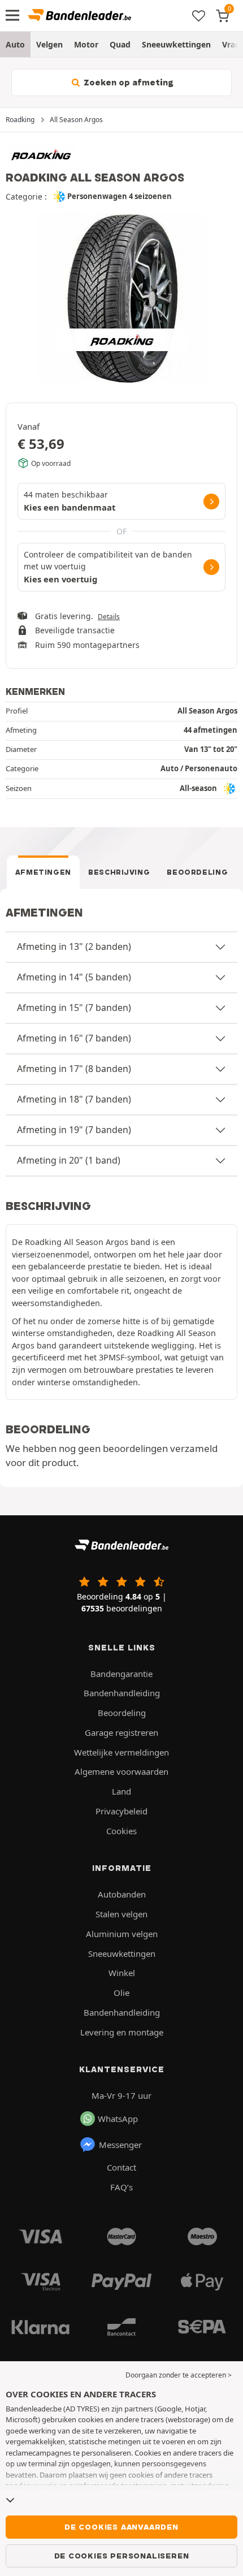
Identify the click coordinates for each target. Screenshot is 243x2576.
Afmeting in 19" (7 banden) (74, 1130)
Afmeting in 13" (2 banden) (74, 946)
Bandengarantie (121, 1674)
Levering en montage (122, 2032)
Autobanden (122, 1894)
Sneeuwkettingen (176, 44)
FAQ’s (121, 2187)
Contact (121, 2167)
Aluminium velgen (122, 1934)
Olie (121, 1992)
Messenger (120, 2145)
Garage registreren (121, 1732)
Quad (120, 44)
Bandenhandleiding (122, 1693)
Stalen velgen (121, 1914)
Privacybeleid (121, 1811)
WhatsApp (118, 2119)
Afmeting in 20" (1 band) (69, 1160)
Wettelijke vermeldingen (121, 1752)
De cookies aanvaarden (121, 2527)
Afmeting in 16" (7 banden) (74, 1038)
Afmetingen (44, 872)
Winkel (122, 1973)
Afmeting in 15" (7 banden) (74, 1008)
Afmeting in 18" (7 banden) (74, 1099)
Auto (15, 44)
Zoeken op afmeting (127, 83)
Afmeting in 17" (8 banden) (74, 1069)
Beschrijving (119, 872)
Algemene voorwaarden (121, 1771)
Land (121, 1791)
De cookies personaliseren (122, 2556)
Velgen (49, 44)
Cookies (121, 1831)
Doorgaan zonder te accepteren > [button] (179, 2375)
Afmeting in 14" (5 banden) (74, 977)
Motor (86, 44)
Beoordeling (197, 872)
